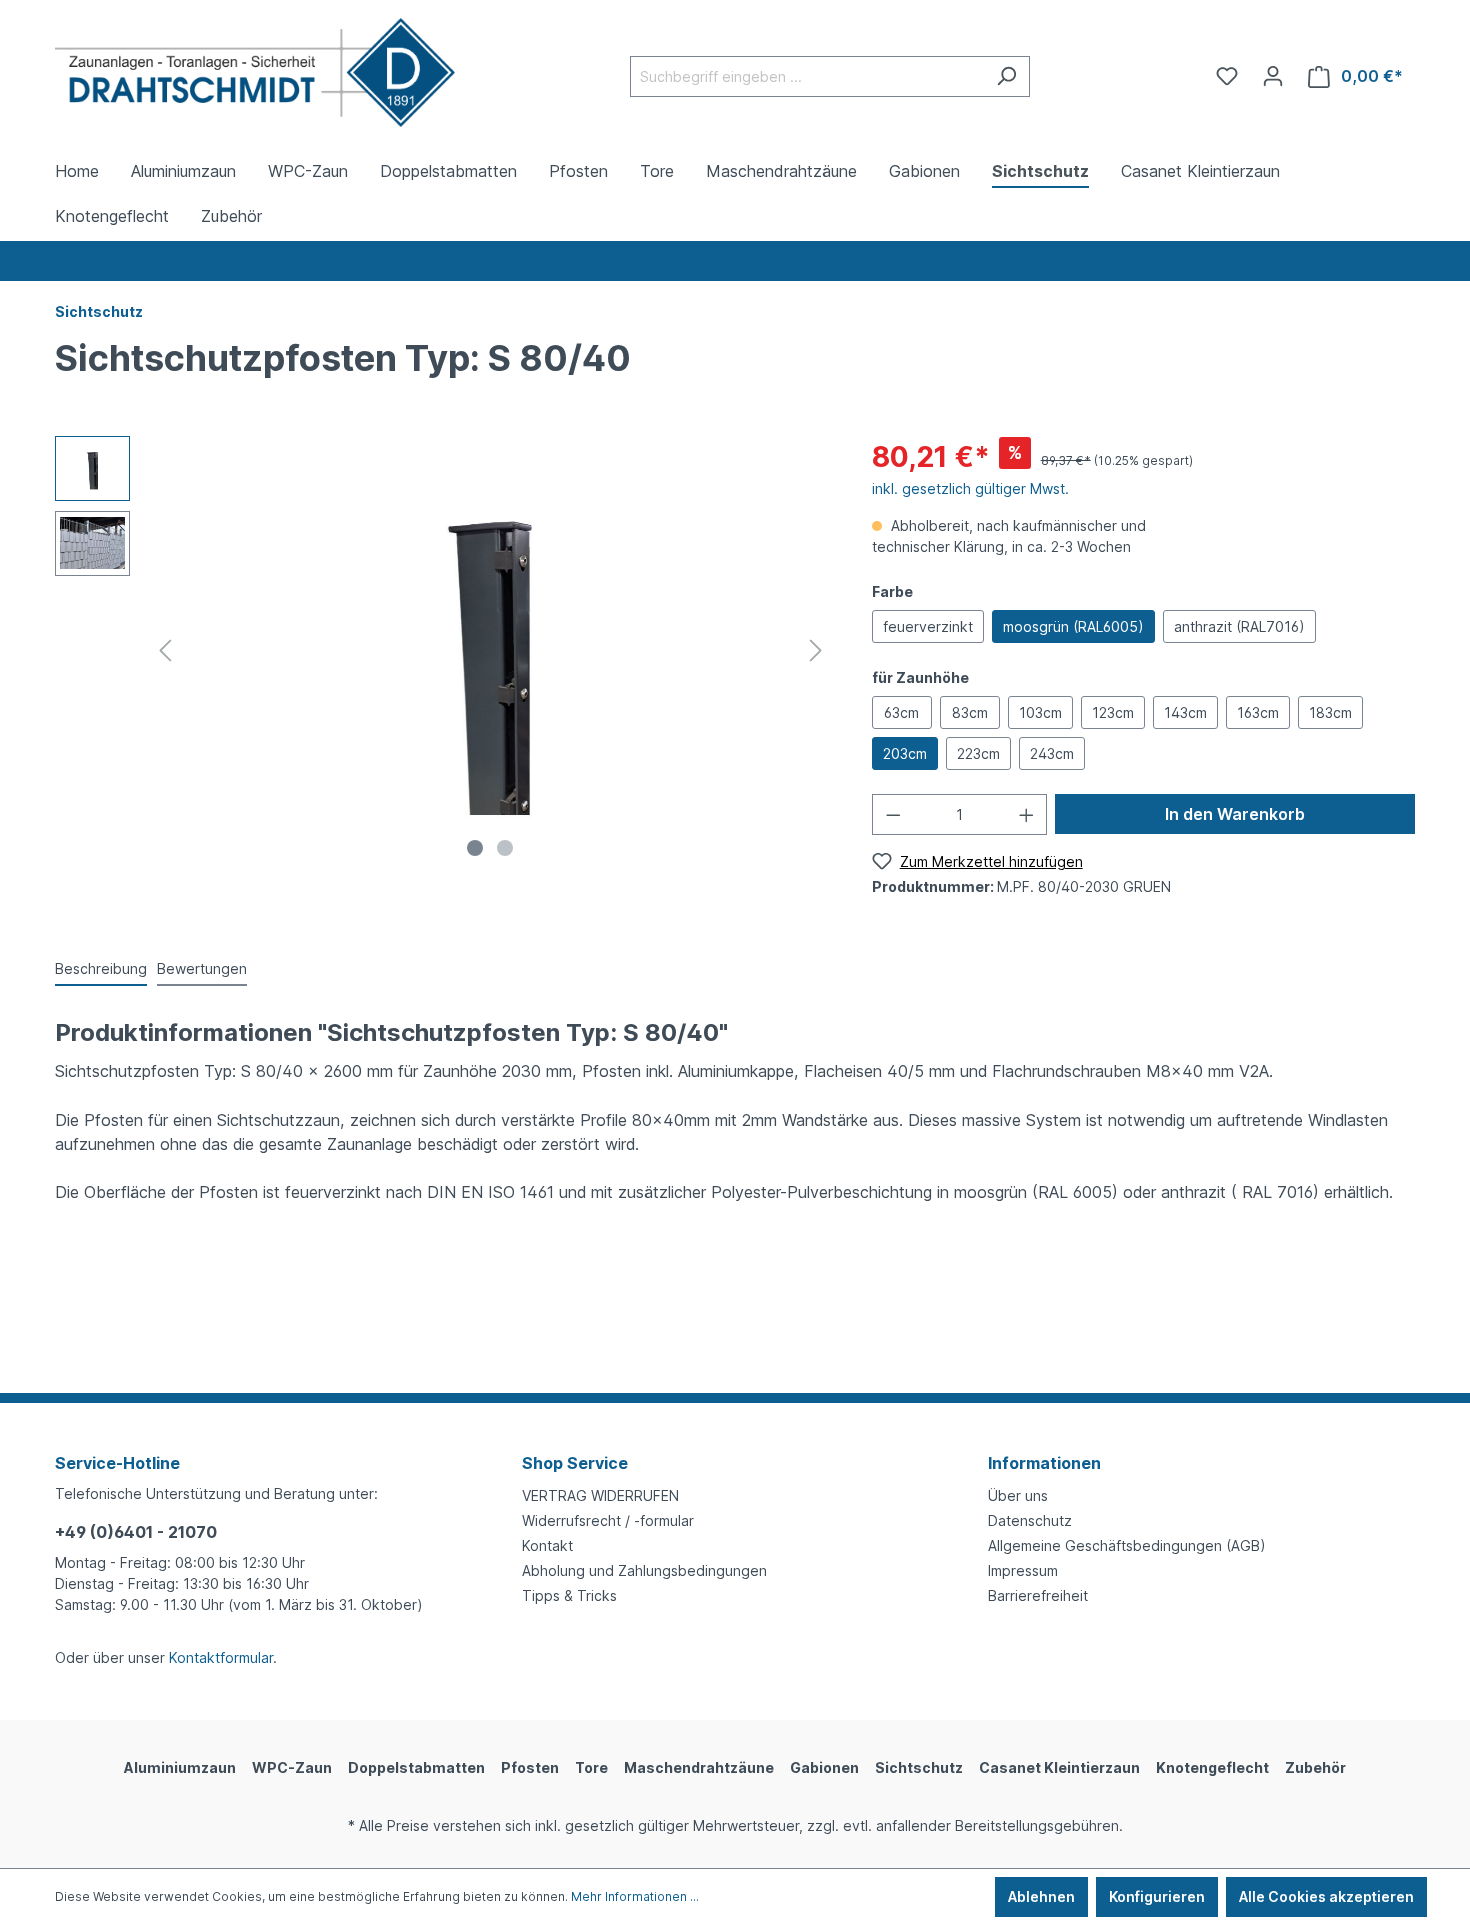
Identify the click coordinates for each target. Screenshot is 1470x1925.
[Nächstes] (816, 650)
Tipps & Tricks (569, 1595)
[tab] (101, 969)
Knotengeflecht (1212, 1767)
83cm (970, 712)
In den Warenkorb (1235, 814)
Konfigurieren (1157, 1896)
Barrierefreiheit (1038, 1595)
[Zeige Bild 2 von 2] (505, 848)
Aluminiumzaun (180, 1767)
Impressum (1023, 1570)
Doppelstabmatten (416, 1767)
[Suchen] (1006, 76)
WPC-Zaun (292, 1767)
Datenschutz (1030, 1520)
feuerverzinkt (928, 626)
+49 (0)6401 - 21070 (136, 1532)
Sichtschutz (919, 1767)
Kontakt (547, 1545)
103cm (1040, 712)
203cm (905, 753)
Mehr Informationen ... (635, 1896)
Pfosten (530, 1767)
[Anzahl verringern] (893, 814)
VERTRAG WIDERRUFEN (600, 1495)
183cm (1330, 712)
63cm (901, 712)
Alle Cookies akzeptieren (1326, 1896)
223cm (978, 753)
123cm (1113, 712)
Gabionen (824, 1767)
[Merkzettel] (1227, 76)
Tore (591, 1767)
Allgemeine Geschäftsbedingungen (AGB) (1127, 1545)
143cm (1185, 712)
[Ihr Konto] (1273, 76)
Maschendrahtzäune (699, 1767)
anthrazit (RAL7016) (1239, 626)
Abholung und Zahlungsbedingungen (644, 1570)
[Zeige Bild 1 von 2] (475, 848)
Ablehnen (1041, 1896)
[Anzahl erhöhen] (1027, 814)
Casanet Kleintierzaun (1059, 1767)
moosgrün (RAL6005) (1073, 626)
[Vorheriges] (165, 650)
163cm (1258, 712)
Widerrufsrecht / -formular (608, 1520)
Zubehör (1315, 1767)
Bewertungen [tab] (202, 968)
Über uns (1018, 1495)
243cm (1052, 753)
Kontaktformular (221, 1657)
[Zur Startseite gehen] (255, 72)
